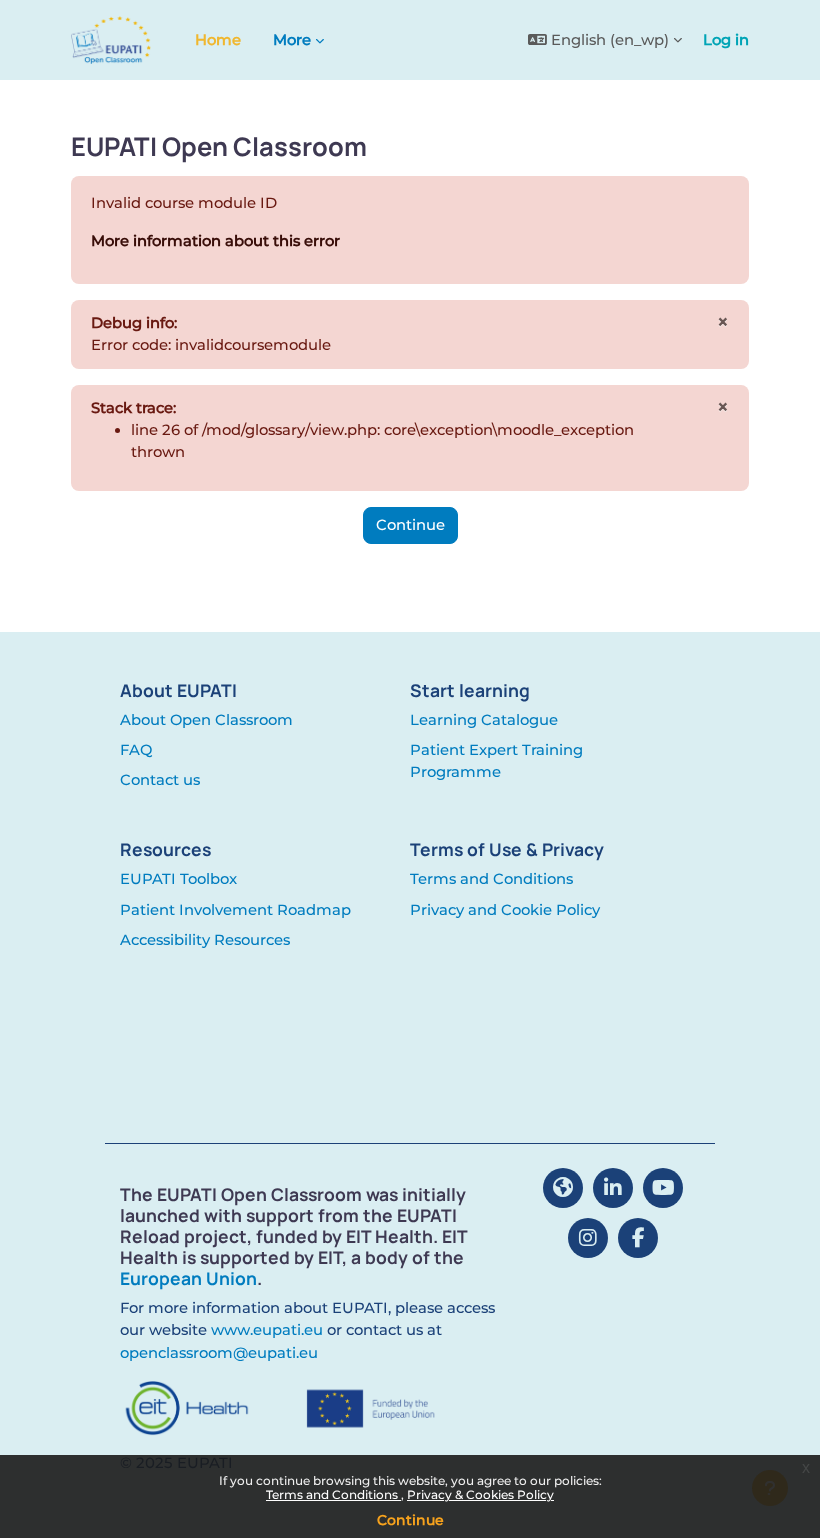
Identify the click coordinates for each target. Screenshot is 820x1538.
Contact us (160, 780)
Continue (410, 1520)
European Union (188, 1278)
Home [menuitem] (218, 40)
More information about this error (215, 241)
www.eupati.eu (267, 1330)
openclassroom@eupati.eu (219, 1353)
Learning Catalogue (484, 720)
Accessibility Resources (205, 940)
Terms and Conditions (333, 1494)
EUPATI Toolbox (178, 879)
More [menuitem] (292, 40)
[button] (605, 40)
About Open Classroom (206, 720)
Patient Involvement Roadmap (235, 910)
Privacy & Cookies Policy (480, 1494)
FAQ (136, 750)
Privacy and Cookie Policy (505, 910)
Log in (726, 40)
